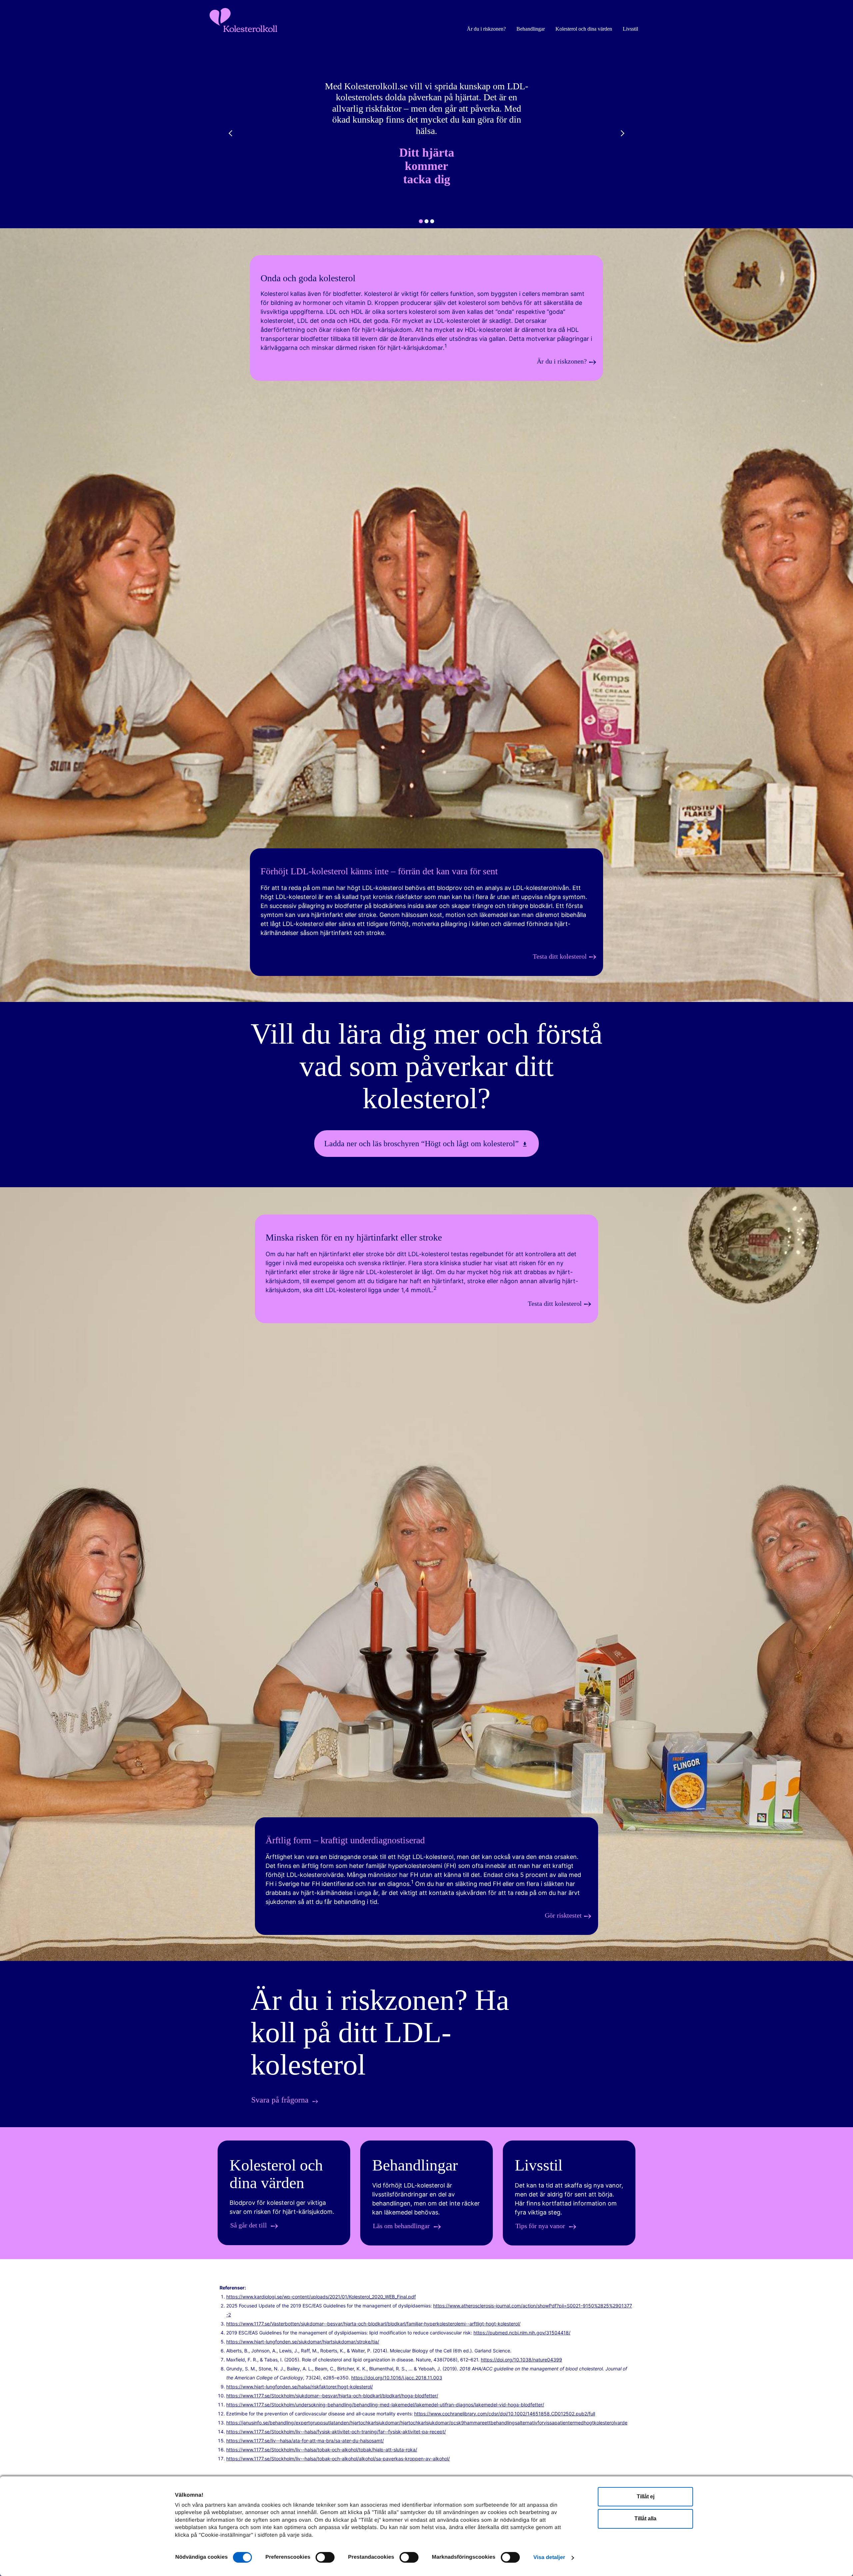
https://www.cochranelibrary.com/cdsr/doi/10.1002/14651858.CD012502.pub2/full (505, 2414)
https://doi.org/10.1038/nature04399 (521, 2360)
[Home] (426, 1000)
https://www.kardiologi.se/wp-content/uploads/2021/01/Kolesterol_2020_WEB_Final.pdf (321, 2297)
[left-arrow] (232, 133)
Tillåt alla (645, 2519)
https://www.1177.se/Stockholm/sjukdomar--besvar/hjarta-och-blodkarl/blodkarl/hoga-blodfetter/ (332, 2396)
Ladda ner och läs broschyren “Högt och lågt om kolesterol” (422, 1144)
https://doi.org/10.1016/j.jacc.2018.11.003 (397, 2378)
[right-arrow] (621, 133)
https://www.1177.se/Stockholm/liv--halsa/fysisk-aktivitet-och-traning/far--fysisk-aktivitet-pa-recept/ (336, 2432)
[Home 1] (426, 1959)
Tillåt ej (646, 2497)
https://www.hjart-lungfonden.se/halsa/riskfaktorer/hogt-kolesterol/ (300, 2387)
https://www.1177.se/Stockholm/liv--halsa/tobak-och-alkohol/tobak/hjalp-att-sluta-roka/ (322, 2450)
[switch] (325, 2558)
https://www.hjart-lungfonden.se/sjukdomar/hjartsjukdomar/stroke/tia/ (303, 2342)
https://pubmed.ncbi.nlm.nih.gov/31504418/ (522, 2333)
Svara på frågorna (280, 2100)
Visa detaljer (549, 2558)
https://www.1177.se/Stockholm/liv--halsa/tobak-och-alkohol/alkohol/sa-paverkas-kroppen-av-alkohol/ (338, 2459)
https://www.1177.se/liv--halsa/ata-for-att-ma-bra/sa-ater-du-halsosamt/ (305, 2441)
